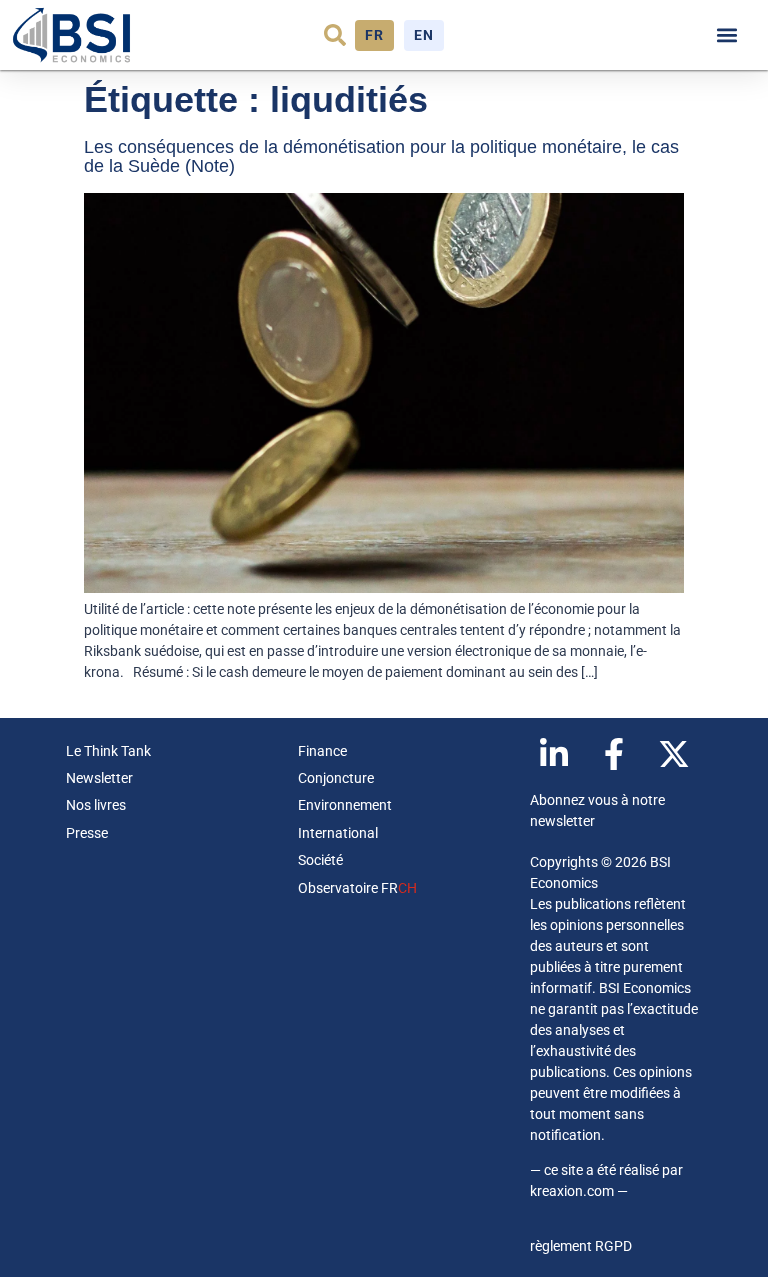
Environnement (345, 805)
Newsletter (99, 778)
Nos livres (96, 805)
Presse (87, 833)
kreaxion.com (572, 1191)
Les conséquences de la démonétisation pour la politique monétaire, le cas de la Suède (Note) (381, 157)
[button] (335, 35)
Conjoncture (336, 778)
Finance (322, 751)
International (338, 833)
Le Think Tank (108, 751)
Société (320, 860)
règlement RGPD (581, 1246)
